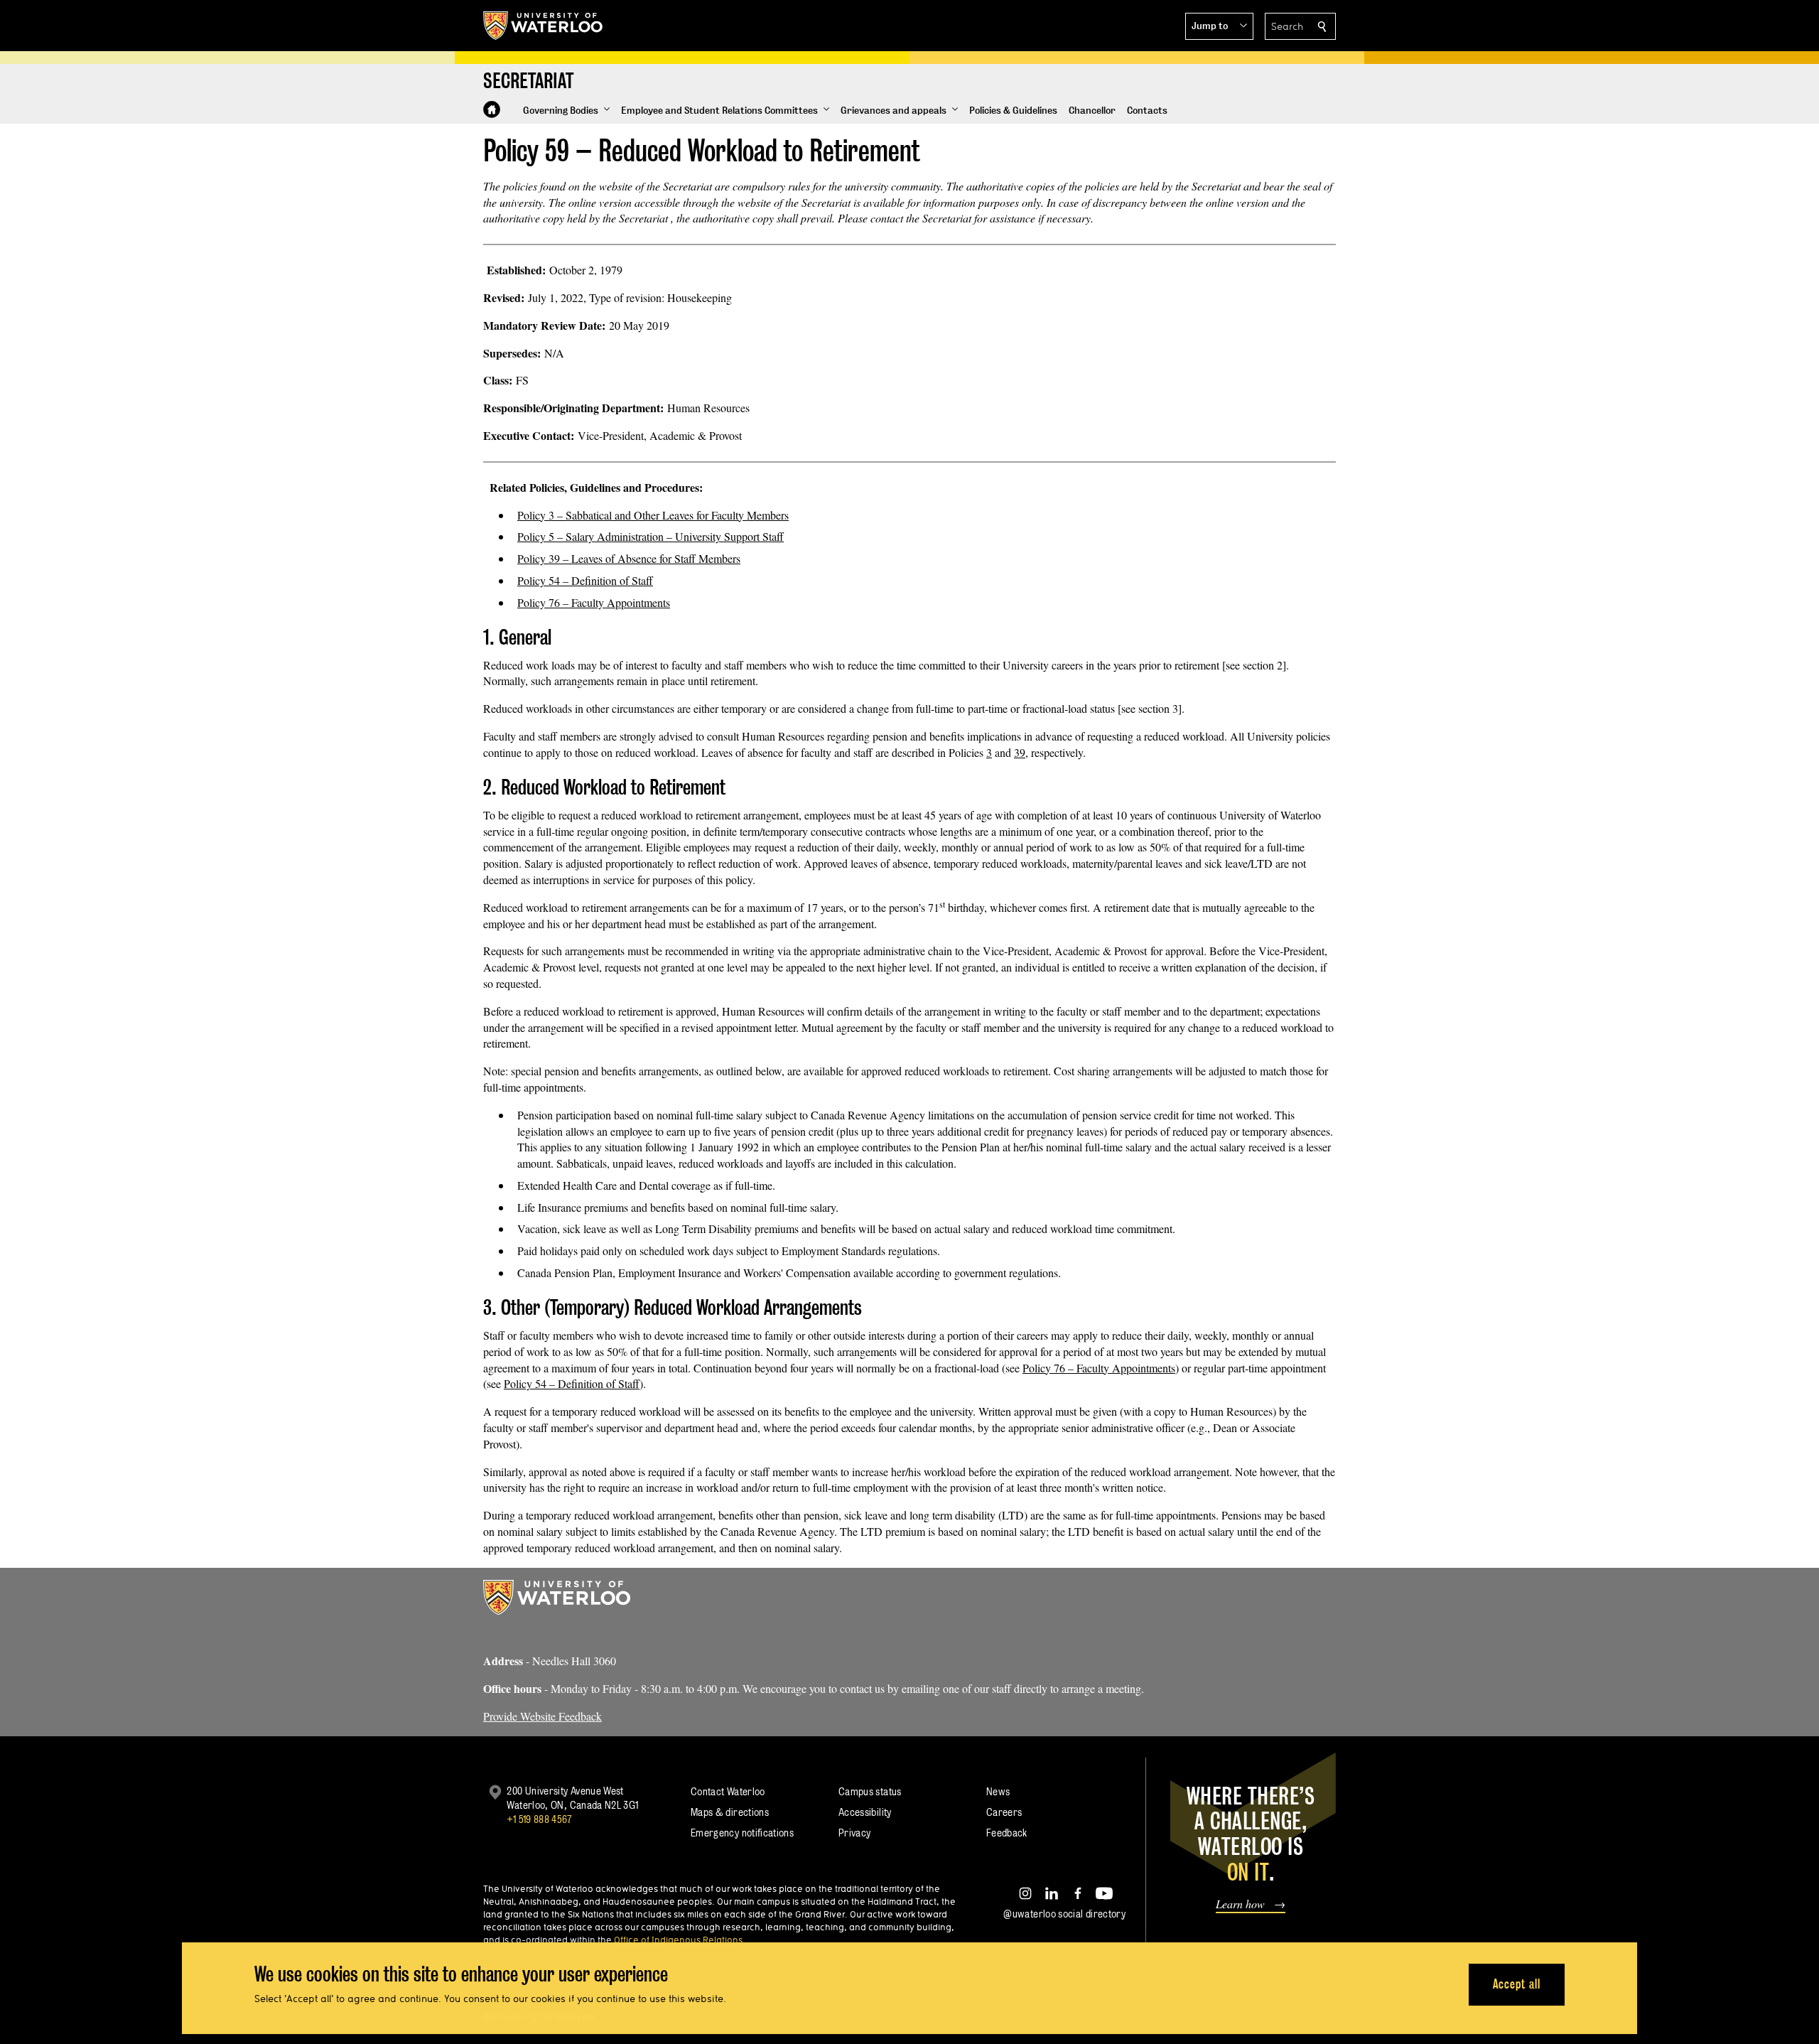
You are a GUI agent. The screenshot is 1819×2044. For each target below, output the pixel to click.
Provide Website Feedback (543, 1716)
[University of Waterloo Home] (544, 26)
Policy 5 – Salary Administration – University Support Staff (651, 536)
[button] (1219, 26)
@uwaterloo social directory (1064, 1914)
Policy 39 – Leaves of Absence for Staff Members (629, 558)
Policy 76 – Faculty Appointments (594, 602)
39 (1020, 752)
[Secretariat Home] (492, 109)
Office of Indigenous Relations (678, 1940)
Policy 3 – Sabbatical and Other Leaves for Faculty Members (653, 515)
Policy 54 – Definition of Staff (585, 580)
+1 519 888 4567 (539, 1819)
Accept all (1517, 1984)
